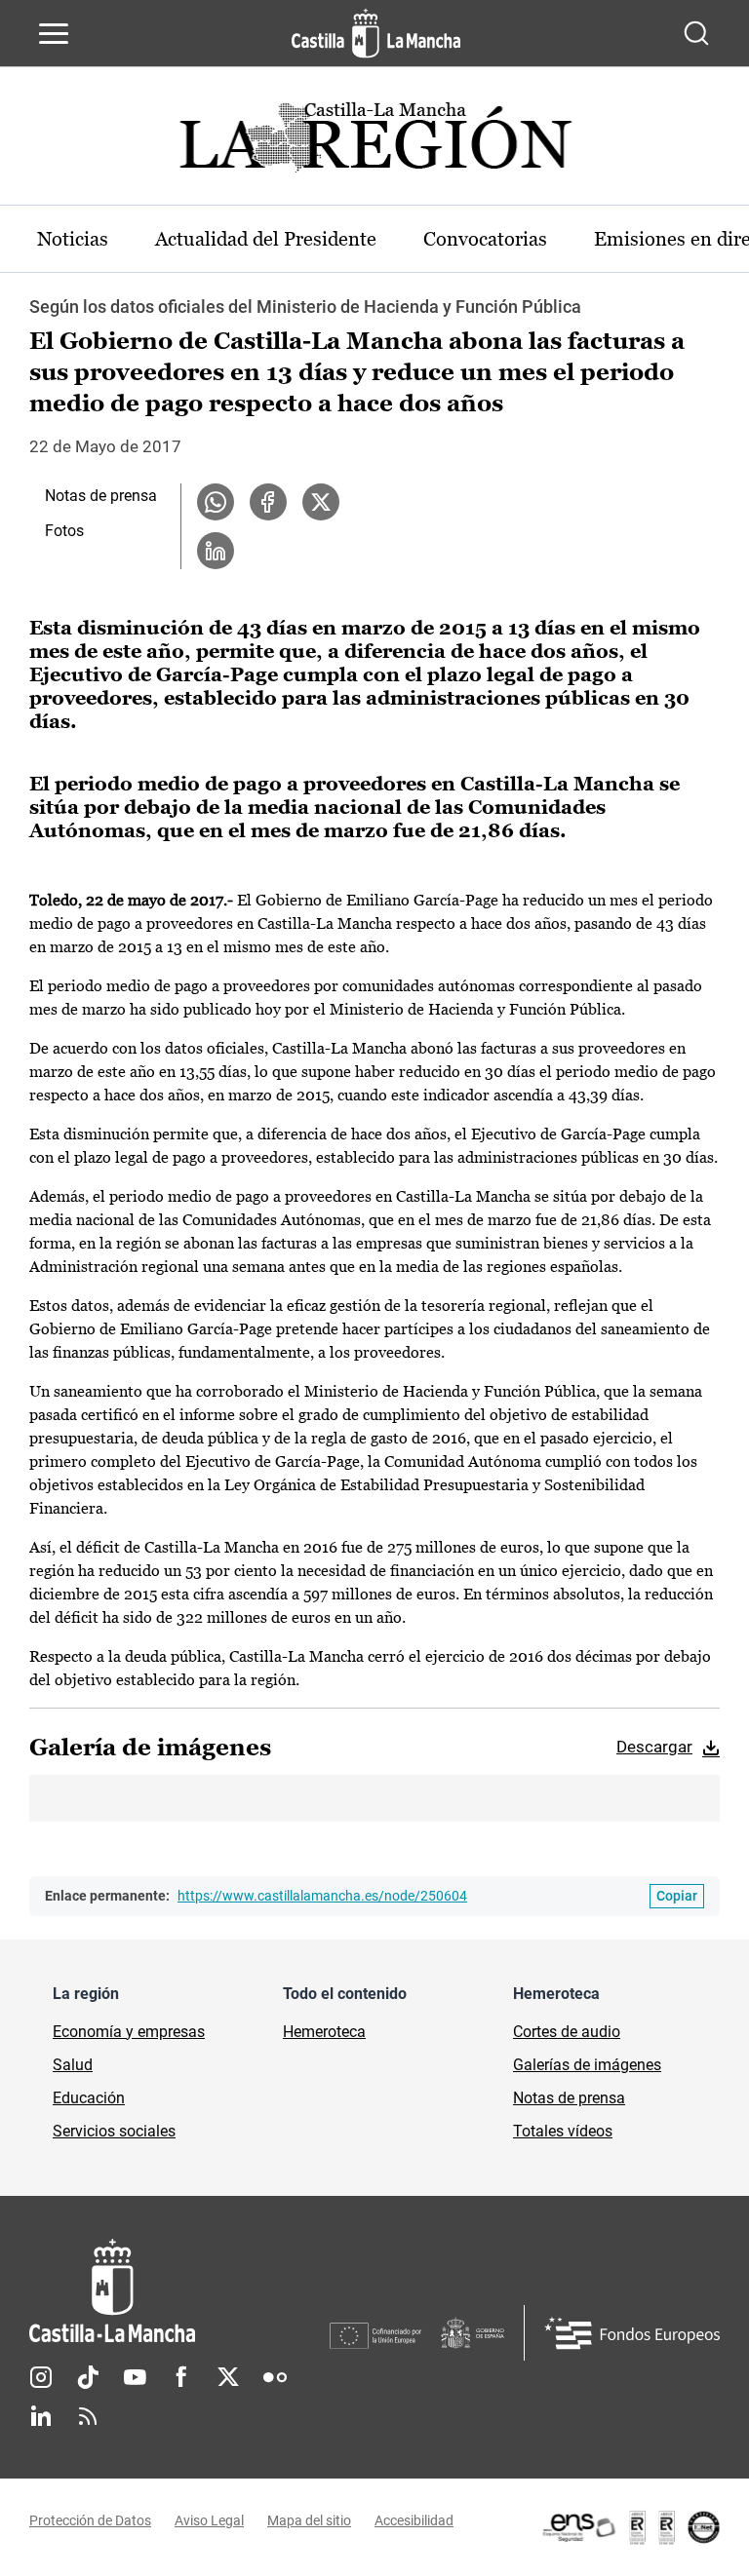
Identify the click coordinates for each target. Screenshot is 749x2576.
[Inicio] (179, 2291)
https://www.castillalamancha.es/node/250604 (322, 1896)
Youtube (135, 2377)
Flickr (275, 2377)
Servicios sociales (114, 2131)
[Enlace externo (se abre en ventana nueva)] (630, 2527)
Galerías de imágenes (587, 2065)
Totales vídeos (563, 2131)
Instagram (41, 2377)
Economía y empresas (129, 2032)
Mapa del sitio (309, 2520)
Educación (89, 2098)
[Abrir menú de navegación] (54, 33)
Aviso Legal (209, 2520)
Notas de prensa (101, 496)
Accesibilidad (414, 2520)
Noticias (73, 239)
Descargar (654, 1747)
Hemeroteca (324, 2032)
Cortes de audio (567, 2032)
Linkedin (41, 2416)
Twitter (228, 2377)
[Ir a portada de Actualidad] (374, 143)
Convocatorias (485, 239)
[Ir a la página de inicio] (376, 33)
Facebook (181, 2377)
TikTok (88, 2377)
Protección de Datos (90, 2520)
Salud (73, 2065)
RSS (88, 2416)
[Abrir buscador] (696, 33)
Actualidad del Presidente (266, 239)
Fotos (64, 531)
